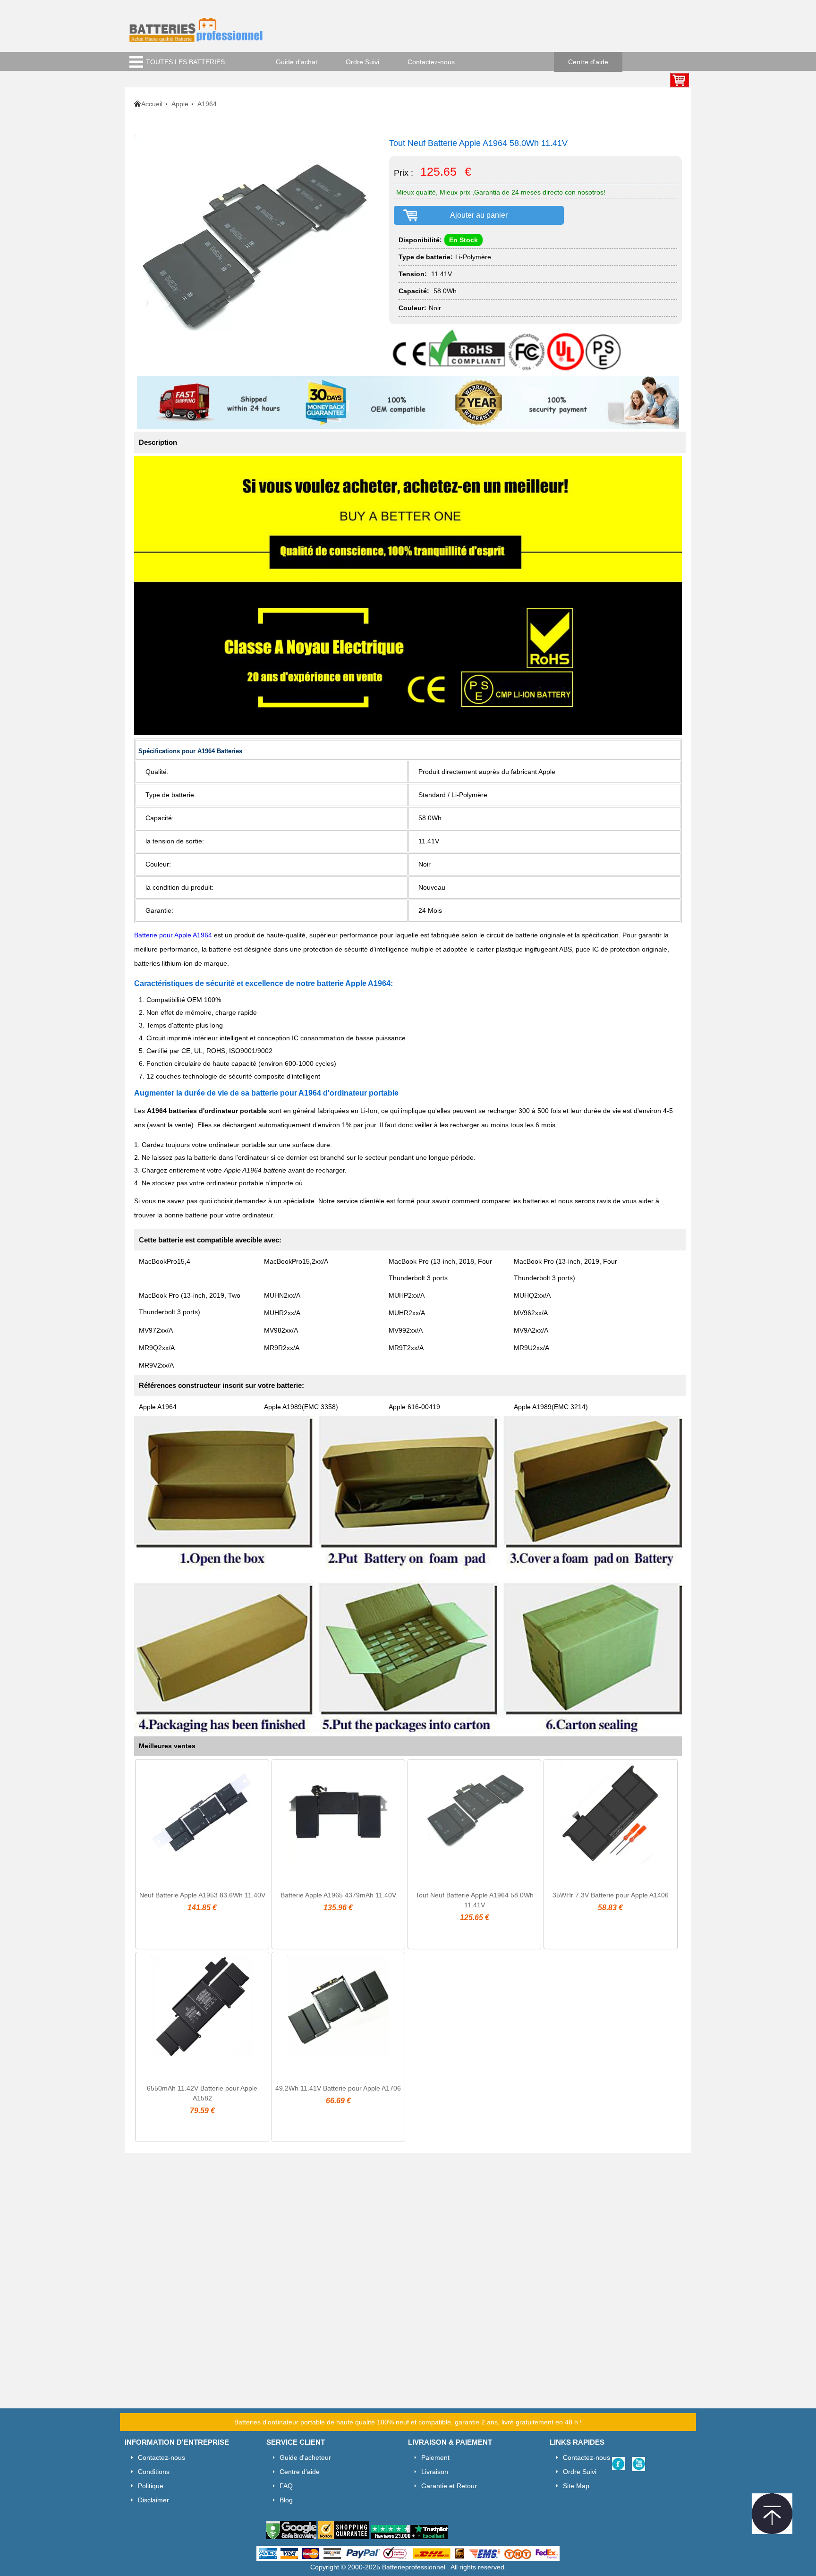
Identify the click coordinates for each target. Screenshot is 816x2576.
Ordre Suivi (362, 62)
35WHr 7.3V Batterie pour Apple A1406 (611, 1895)
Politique (151, 2486)
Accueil (152, 104)
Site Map (576, 2486)
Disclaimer (153, 2500)
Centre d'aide (588, 62)
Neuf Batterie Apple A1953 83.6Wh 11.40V (202, 1895)
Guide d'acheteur (305, 2457)
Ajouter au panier (479, 215)
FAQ (286, 2486)
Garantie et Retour (449, 2486)
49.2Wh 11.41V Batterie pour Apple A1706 (338, 2088)
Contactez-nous (431, 62)
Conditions (154, 2472)
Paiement (435, 2457)
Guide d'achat (297, 62)
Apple (180, 104)
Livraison (435, 2472)
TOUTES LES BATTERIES (185, 62)
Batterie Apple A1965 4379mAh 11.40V (338, 1895)
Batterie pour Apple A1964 (173, 935)
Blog (286, 2500)
